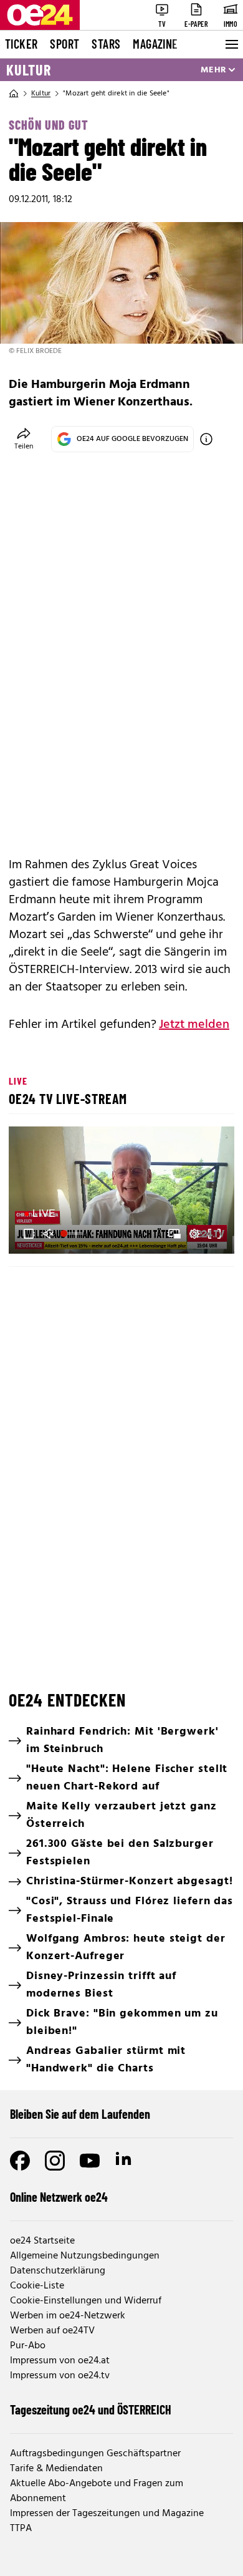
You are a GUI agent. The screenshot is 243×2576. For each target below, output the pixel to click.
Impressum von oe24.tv (60, 2376)
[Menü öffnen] (231, 44)
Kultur (29, 70)
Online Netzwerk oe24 (59, 2197)
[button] (123, 1192)
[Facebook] (20, 2161)
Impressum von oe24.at (60, 2361)
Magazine (155, 44)
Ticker (21, 44)
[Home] (14, 94)
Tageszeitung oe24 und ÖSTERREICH (91, 2409)
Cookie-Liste (37, 2286)
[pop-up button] (194, 1234)
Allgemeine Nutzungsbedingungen (85, 2256)
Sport (64, 44)
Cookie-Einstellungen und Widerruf (86, 2301)
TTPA (21, 2529)
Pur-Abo (28, 2346)
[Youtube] (90, 2161)
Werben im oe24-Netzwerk (68, 2316)
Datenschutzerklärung (58, 2271)
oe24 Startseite (42, 2241)
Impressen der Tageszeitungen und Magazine (107, 2514)
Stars (106, 44)
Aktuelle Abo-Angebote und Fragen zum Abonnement (97, 2491)
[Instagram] (55, 2161)
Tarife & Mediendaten (56, 2469)
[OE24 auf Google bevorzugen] (206, 439)
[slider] (73, 1234)
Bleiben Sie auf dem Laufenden (80, 2114)
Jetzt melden (194, 1025)
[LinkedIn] (125, 2161)
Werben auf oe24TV (52, 2331)
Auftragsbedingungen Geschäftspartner (95, 2454)
